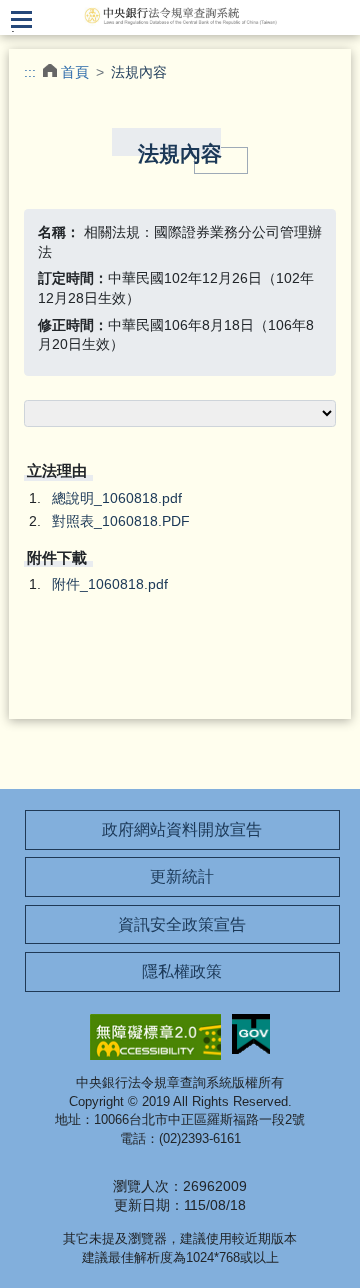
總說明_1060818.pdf (117, 498)
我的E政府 (251, 1034)
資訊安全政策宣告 (182, 924)
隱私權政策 (182, 971)
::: (30, 72)
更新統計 (182, 876)
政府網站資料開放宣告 (182, 829)
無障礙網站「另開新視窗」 (155, 1037)
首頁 (75, 72)
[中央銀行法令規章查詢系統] (180, 15)
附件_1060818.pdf (110, 584)
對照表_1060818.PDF (121, 521)
